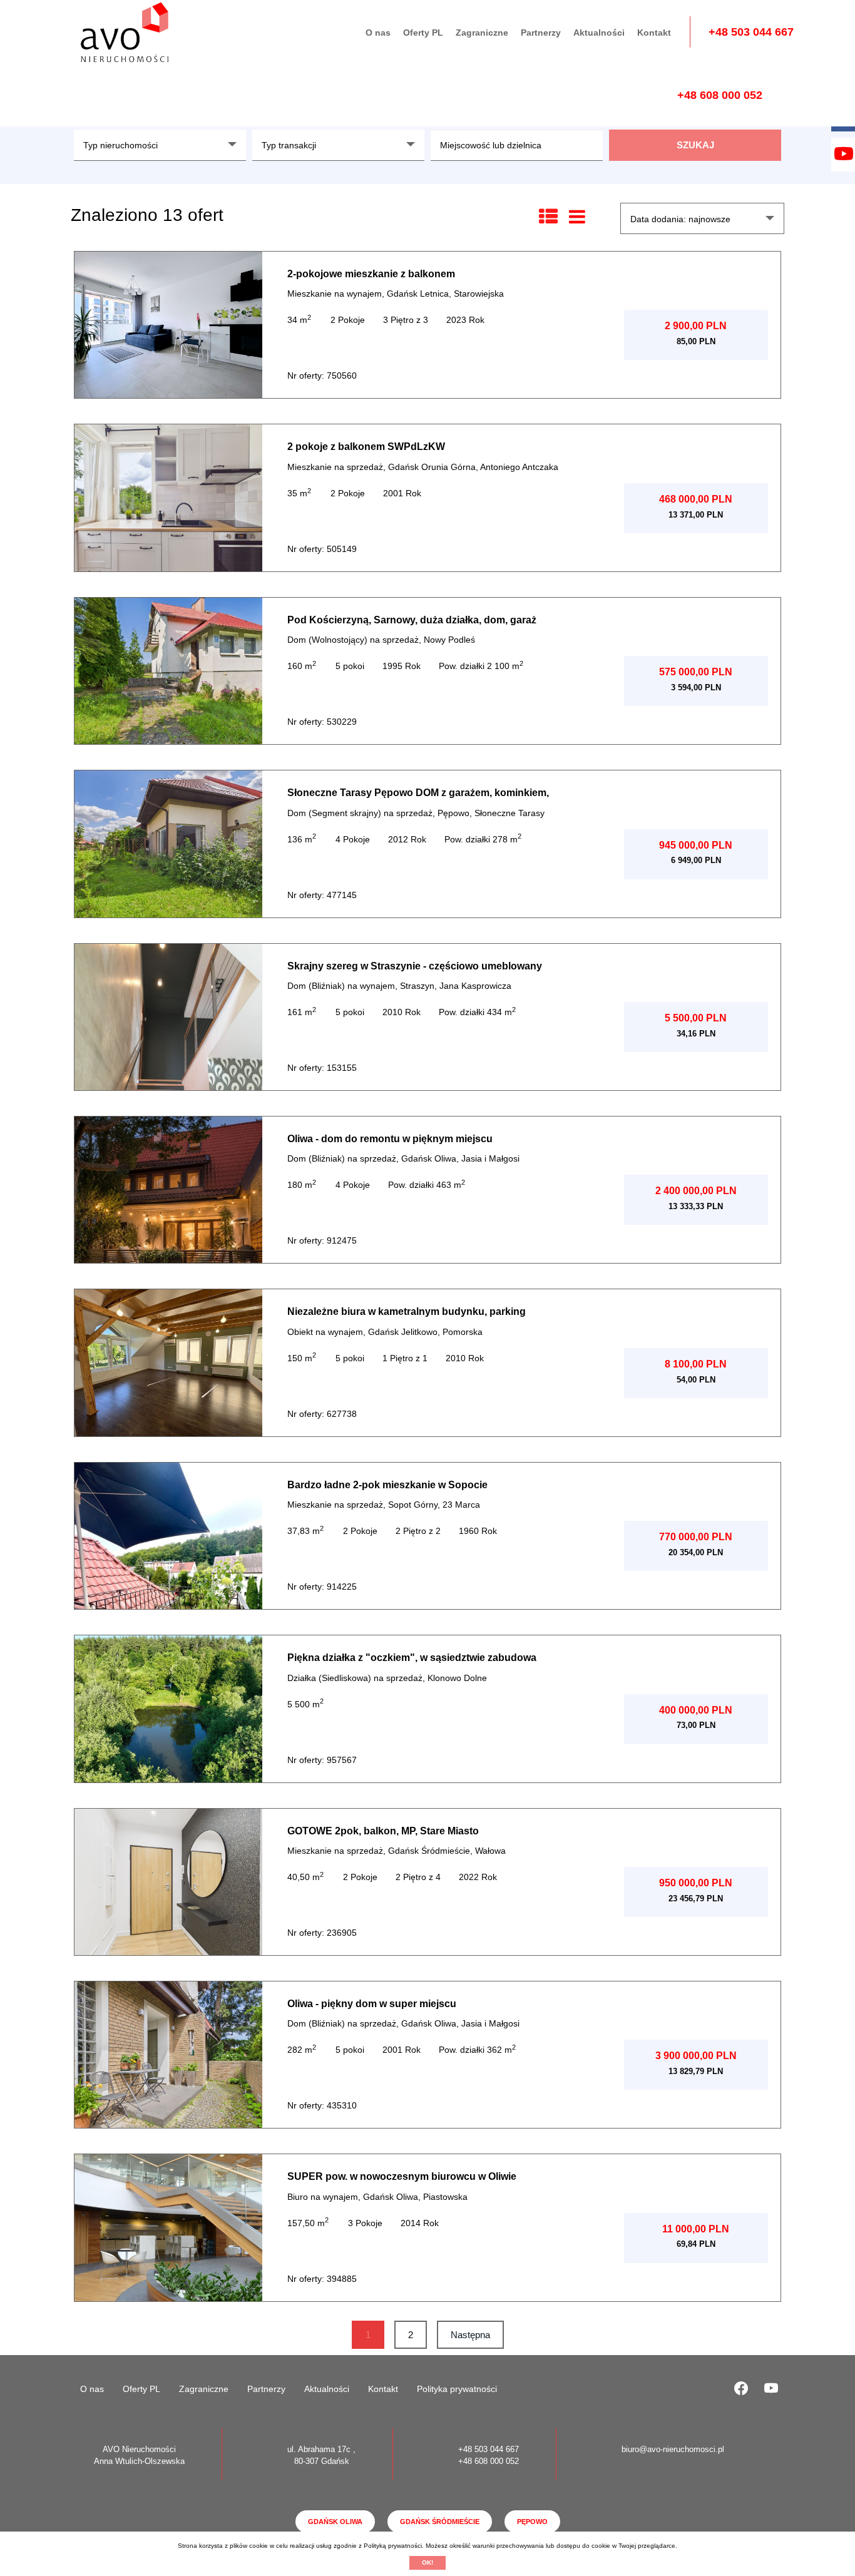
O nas (378, 33)
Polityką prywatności (393, 2546)
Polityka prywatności (457, 2389)
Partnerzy (541, 33)
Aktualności (599, 33)
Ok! (427, 2563)
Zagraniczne (482, 33)
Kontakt (654, 33)
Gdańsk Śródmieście (440, 2522)
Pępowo (532, 2522)
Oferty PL (423, 33)
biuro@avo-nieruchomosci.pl (673, 2449)
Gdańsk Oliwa (335, 2522)
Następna (470, 2335)
